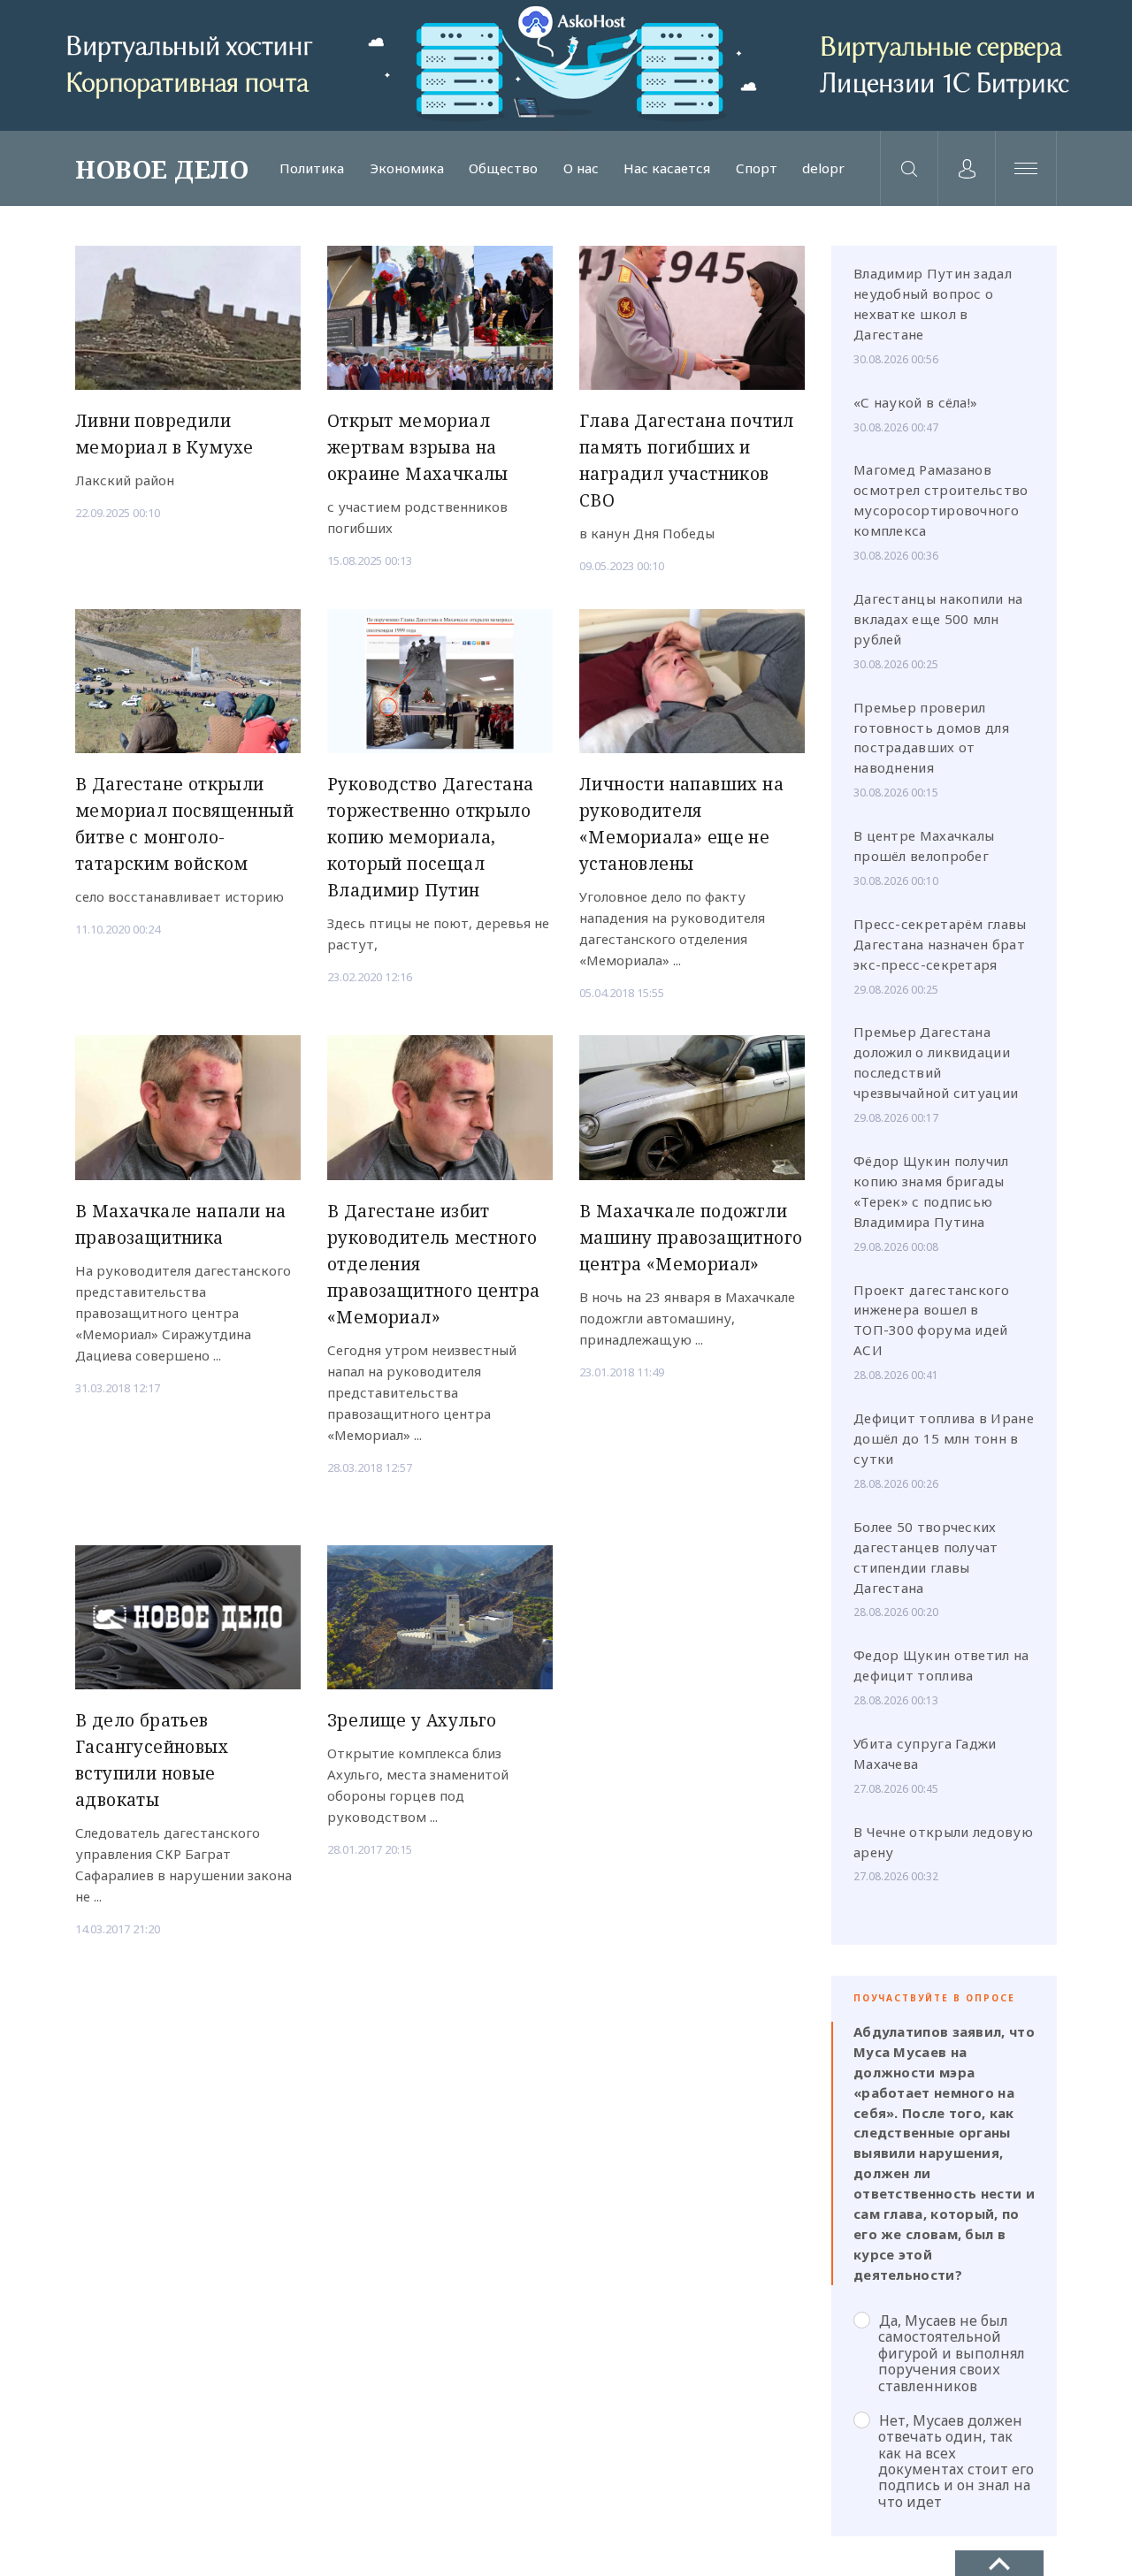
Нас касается (667, 168)
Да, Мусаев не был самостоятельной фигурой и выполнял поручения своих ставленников (952, 2353)
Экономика (407, 168)
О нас (581, 168)
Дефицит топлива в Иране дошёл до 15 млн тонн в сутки (944, 1438)
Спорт (757, 168)
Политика (312, 168)
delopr (823, 168)
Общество (503, 168)
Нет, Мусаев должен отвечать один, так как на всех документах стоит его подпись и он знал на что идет (956, 2461)
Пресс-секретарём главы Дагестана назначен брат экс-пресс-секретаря (940, 944)
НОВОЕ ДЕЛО (162, 169)
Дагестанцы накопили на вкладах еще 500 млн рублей (938, 619)
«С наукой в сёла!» (915, 402)
